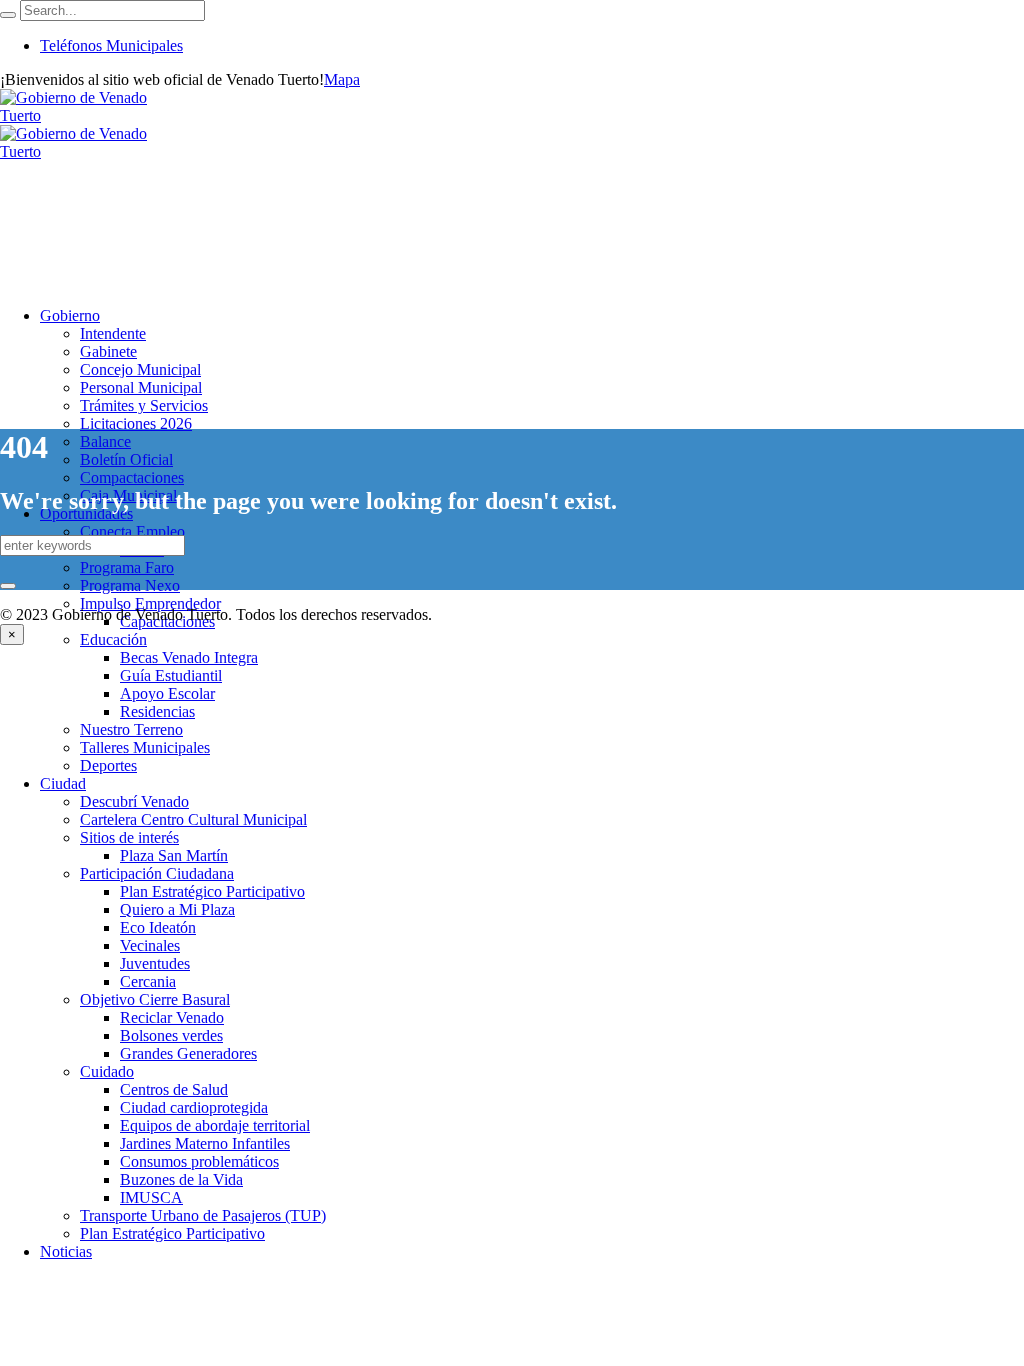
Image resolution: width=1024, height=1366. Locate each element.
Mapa (342, 79)
